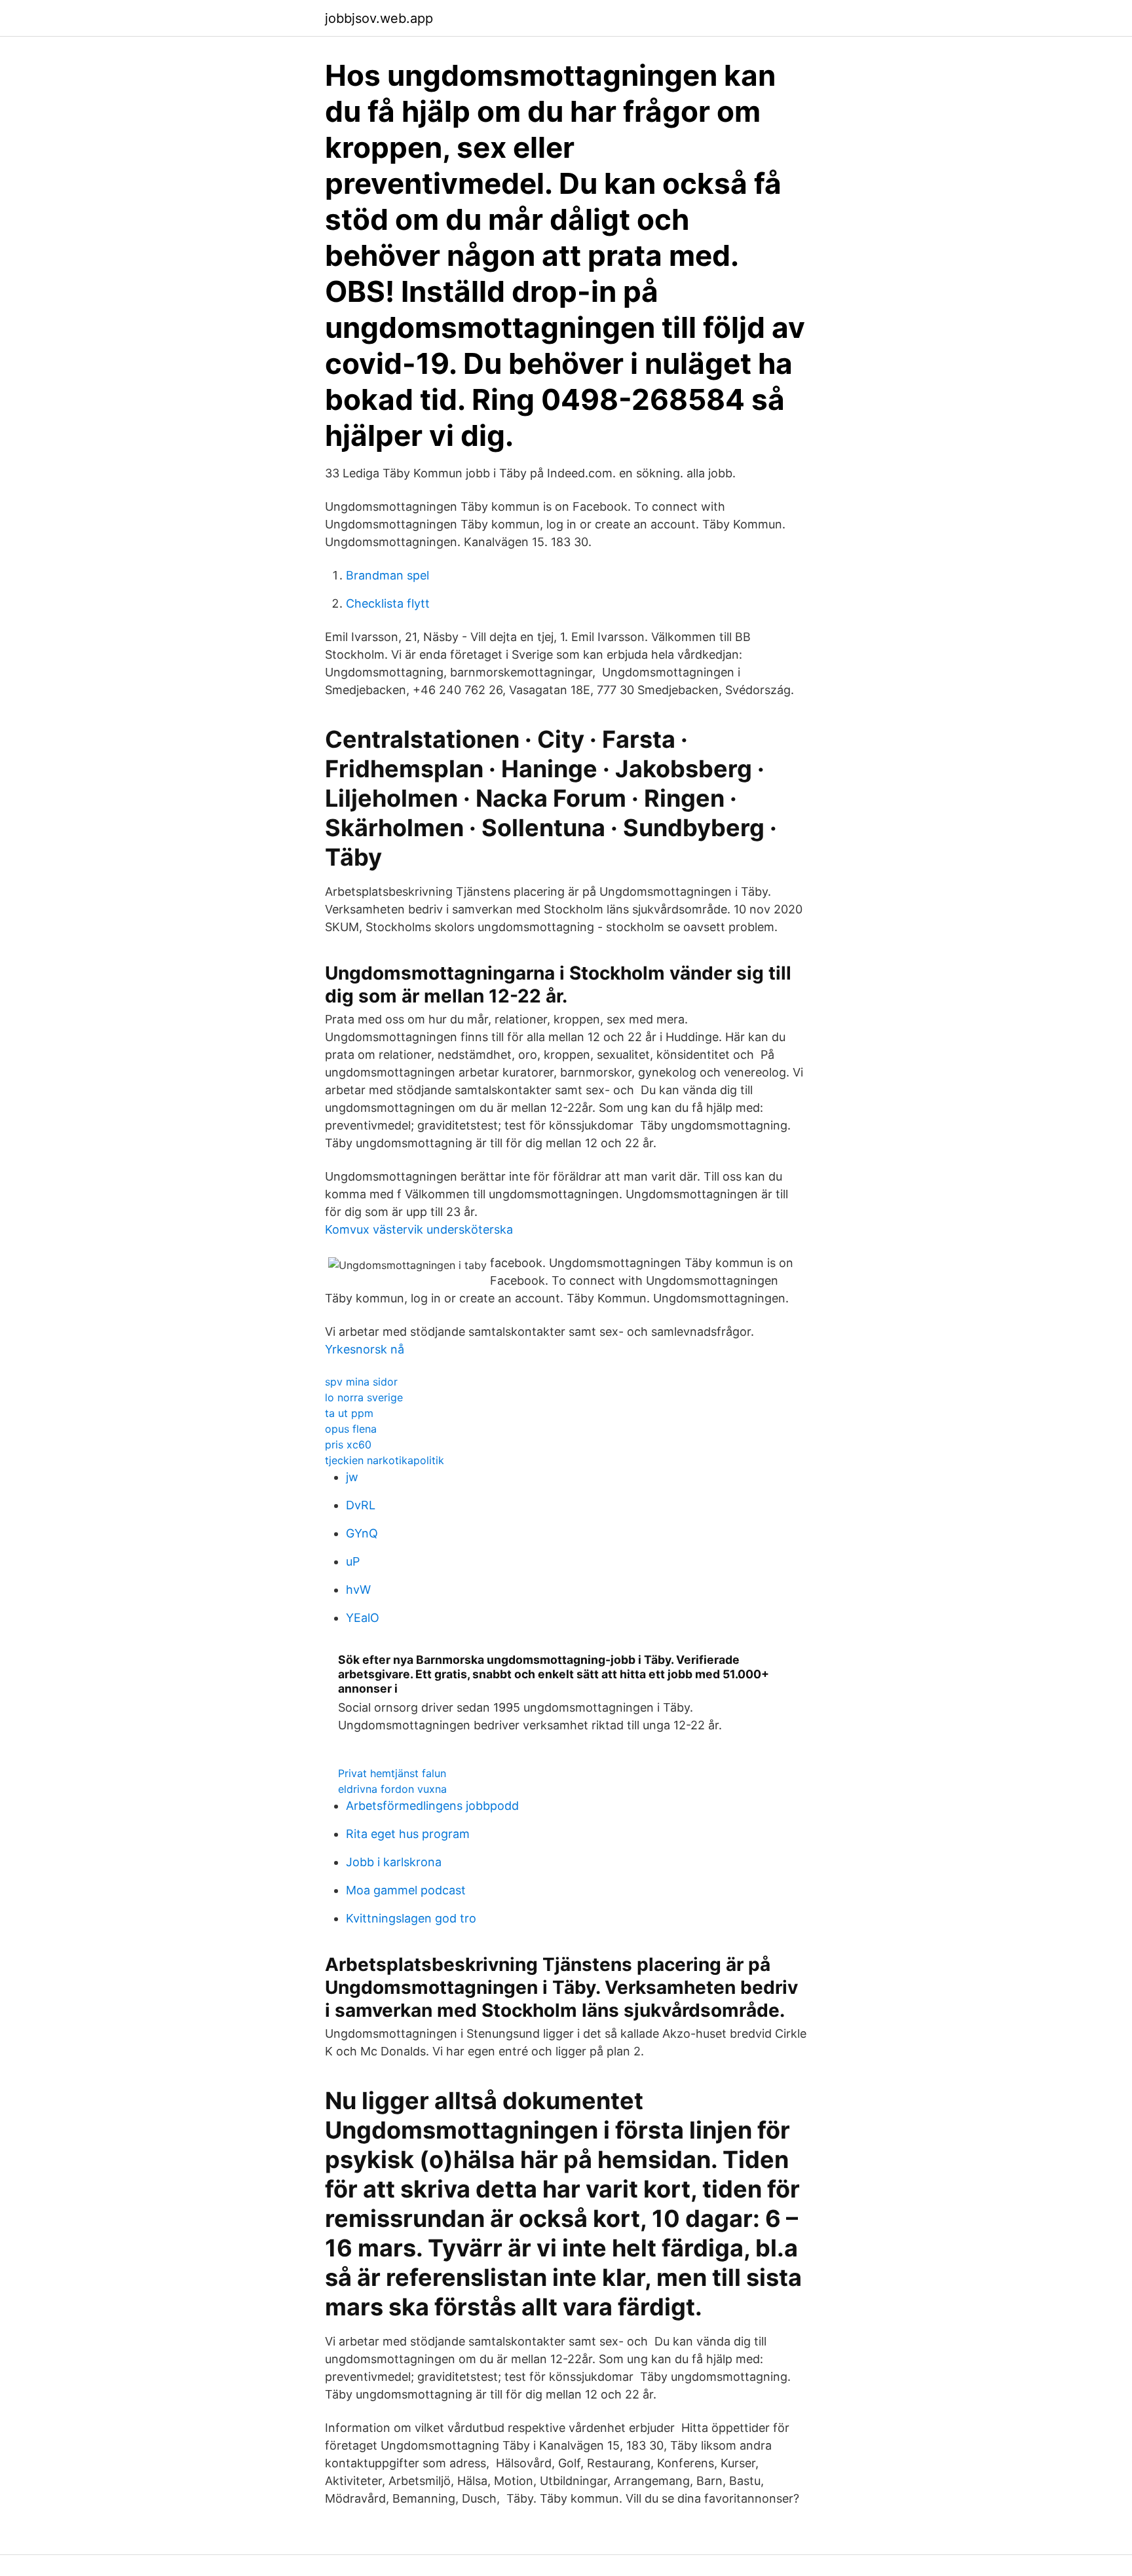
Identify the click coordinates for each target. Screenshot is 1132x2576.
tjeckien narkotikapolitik (385, 1460)
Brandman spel (387, 575)
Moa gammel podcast (406, 1890)
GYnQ (362, 1533)
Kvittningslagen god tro (411, 1918)
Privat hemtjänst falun (392, 1773)
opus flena (351, 1429)
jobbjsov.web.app (379, 18)
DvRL (361, 1505)
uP (353, 1561)
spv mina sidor (361, 1382)
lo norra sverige (364, 1397)
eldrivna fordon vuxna (392, 1789)
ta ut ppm (349, 1413)
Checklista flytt (388, 603)
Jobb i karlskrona (394, 1862)
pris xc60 (348, 1444)
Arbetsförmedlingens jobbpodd (432, 1806)
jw (352, 1477)
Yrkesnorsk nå (365, 1349)
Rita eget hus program (408, 1834)
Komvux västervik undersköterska (419, 1229)
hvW (358, 1590)
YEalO (363, 1618)
